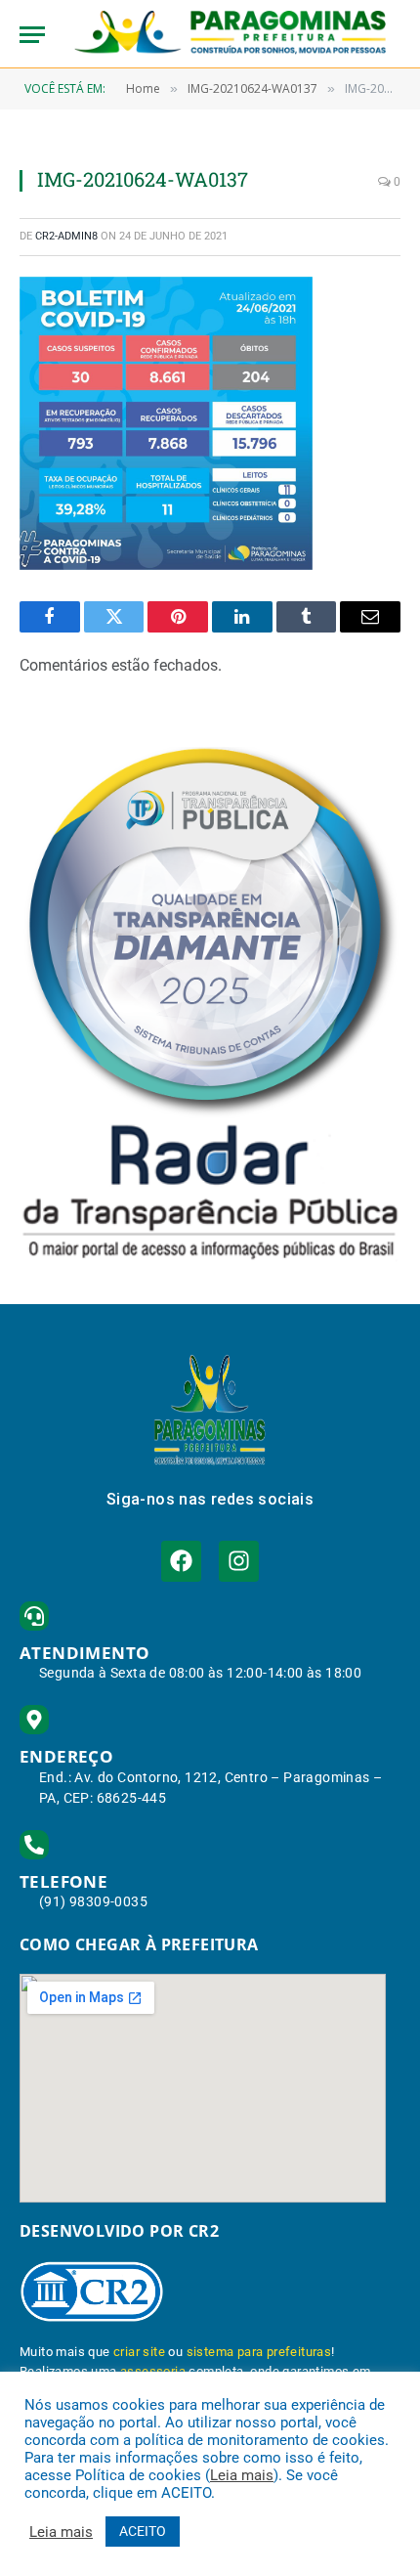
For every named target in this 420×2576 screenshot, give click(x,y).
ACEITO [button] (143, 2531)
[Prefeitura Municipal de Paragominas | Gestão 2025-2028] (230, 34)
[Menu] (32, 35)
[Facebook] (181, 1561)
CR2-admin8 (66, 236)
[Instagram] (239, 1561)
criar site (139, 2352)
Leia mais (242, 2475)
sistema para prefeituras (259, 2352)
